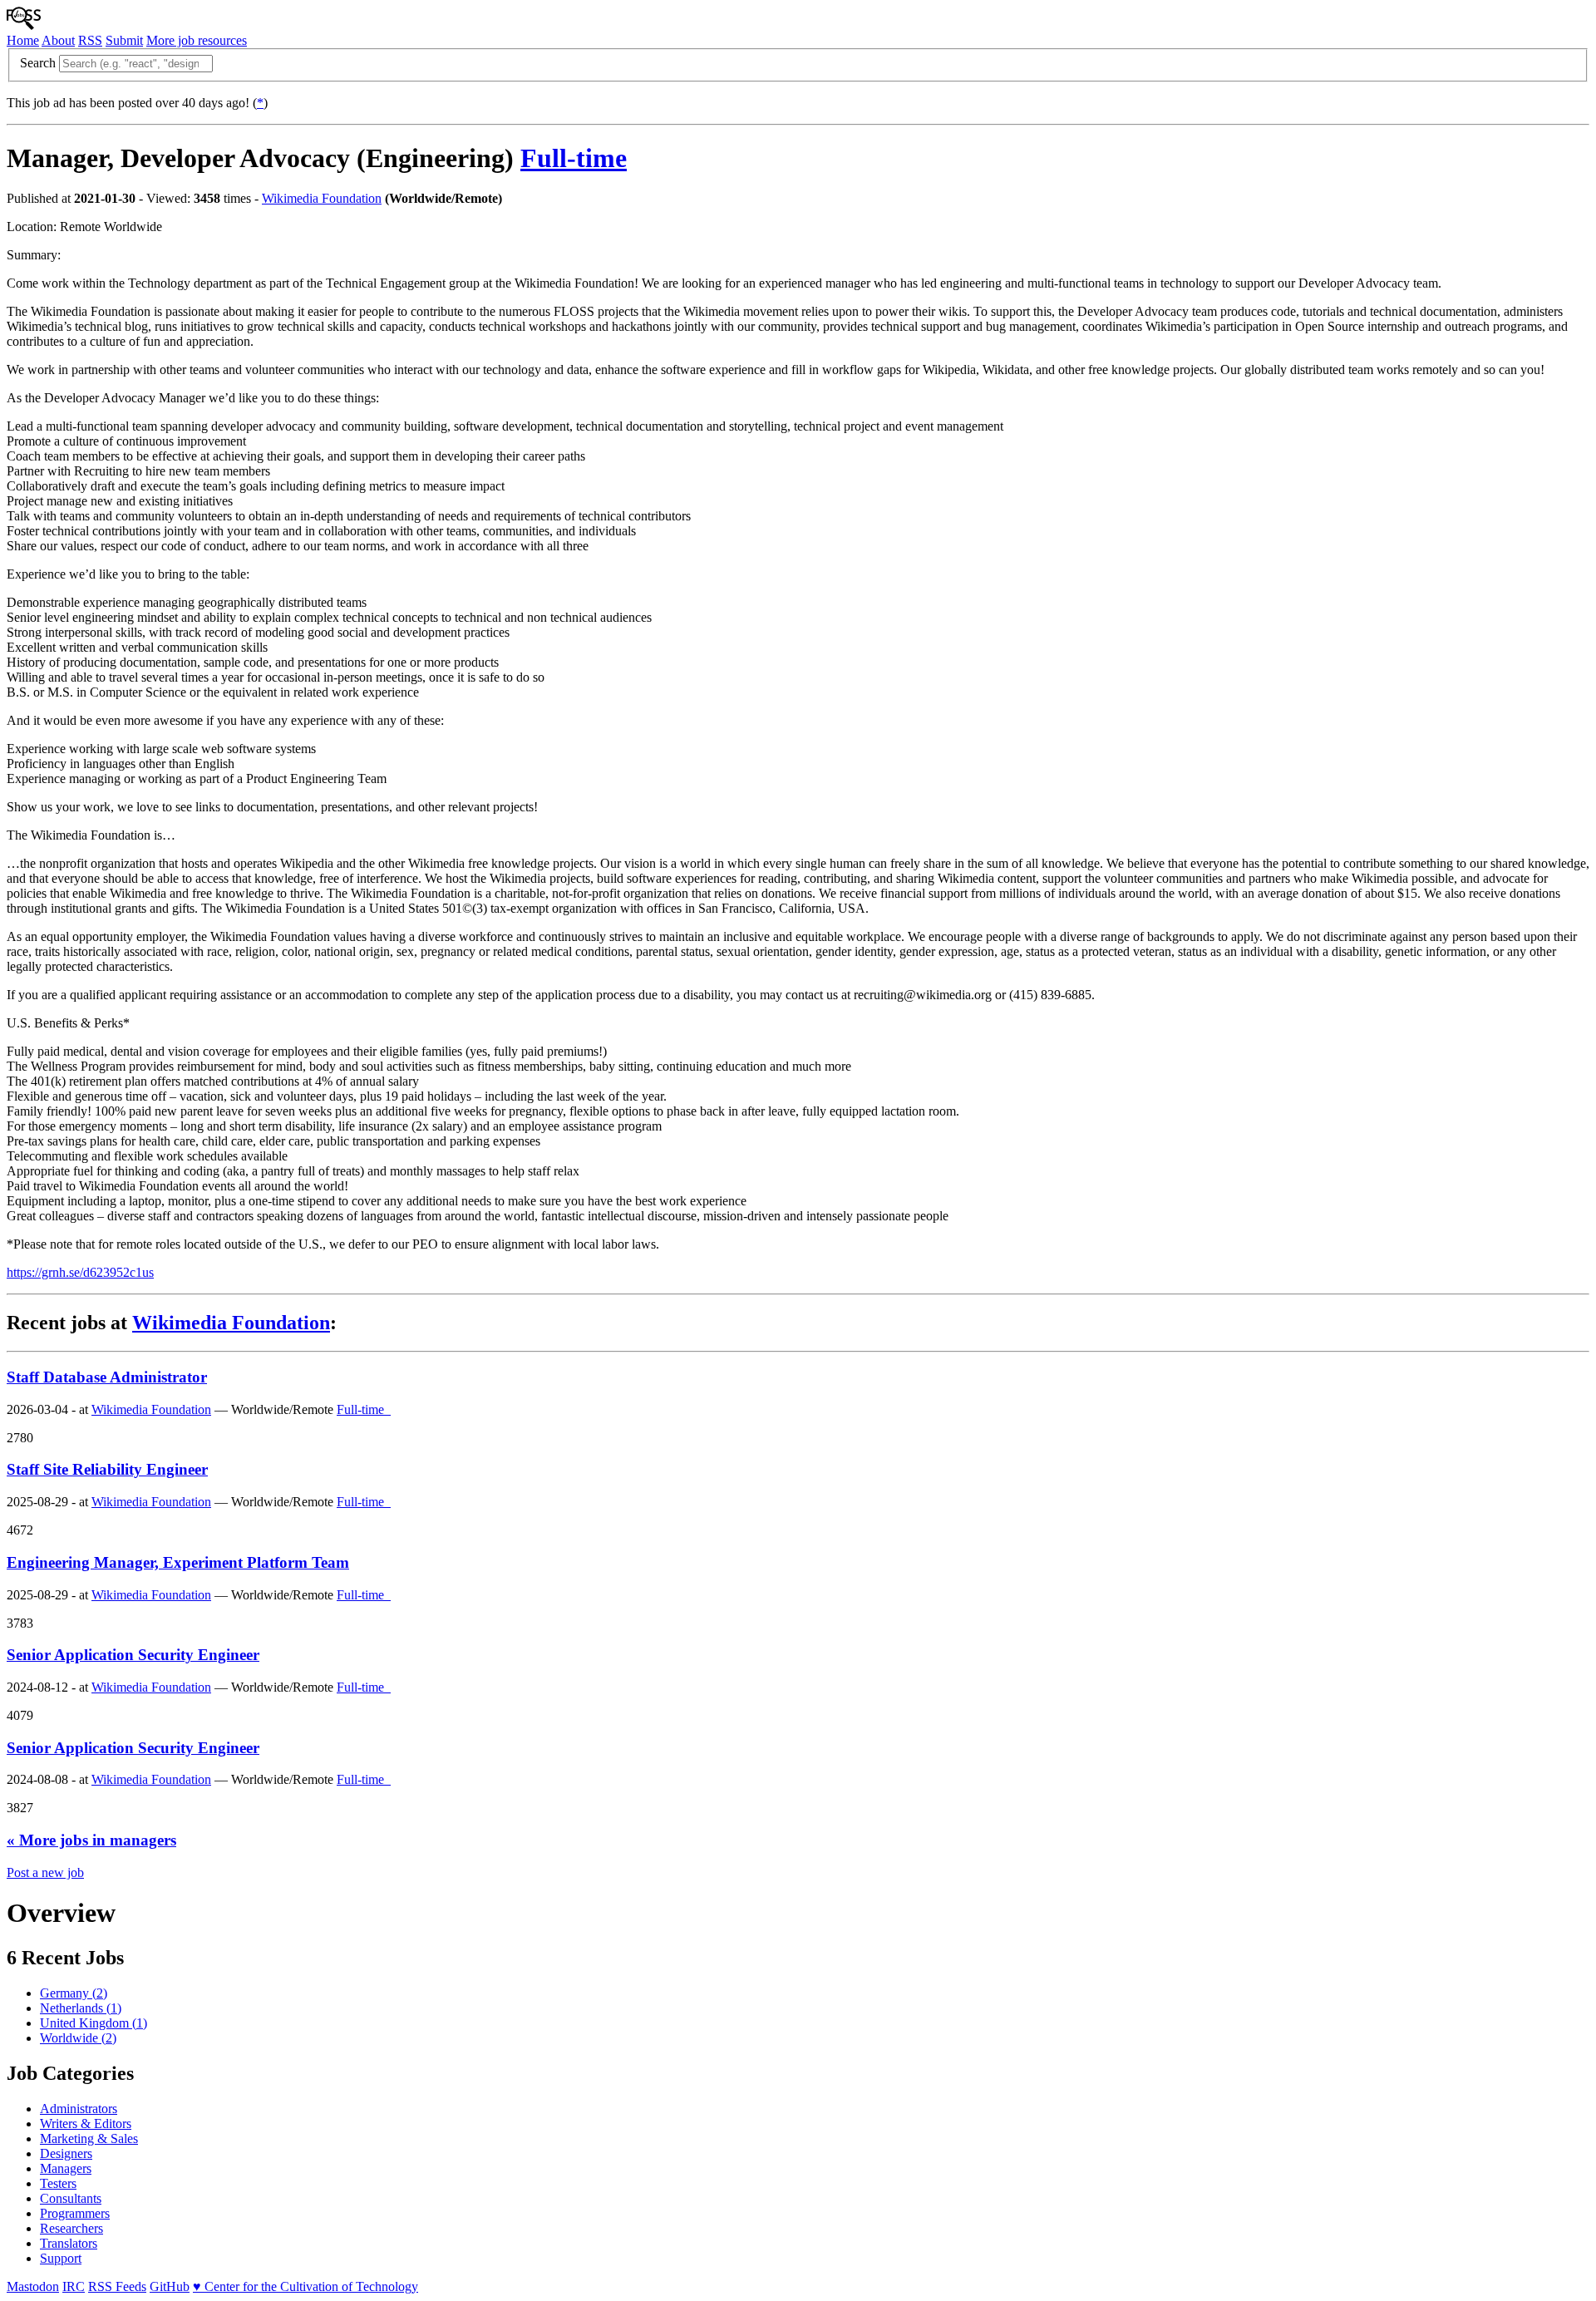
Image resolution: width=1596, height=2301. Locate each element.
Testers (58, 2183)
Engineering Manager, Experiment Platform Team (178, 1562)
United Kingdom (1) (94, 2023)
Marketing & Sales (89, 2138)
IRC (74, 2286)
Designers (66, 2153)
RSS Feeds (117, 2286)
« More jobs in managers (91, 1840)
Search (38, 63)
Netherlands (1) (81, 2008)
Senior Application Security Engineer (133, 1655)
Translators (69, 2243)
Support (61, 2258)
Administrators (79, 2109)
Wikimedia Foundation (322, 198)
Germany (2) (74, 1993)
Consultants (71, 2198)
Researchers (71, 2228)
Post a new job (45, 1872)
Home (23, 40)
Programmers (75, 2213)
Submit (124, 40)
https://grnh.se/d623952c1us (80, 1272)
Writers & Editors (86, 2124)
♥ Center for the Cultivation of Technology (305, 2286)
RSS (90, 40)
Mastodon (33, 2286)
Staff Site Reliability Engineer (107, 1469)
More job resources (197, 40)
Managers (66, 2168)
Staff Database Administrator (107, 1377)
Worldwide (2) (78, 2038)
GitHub (170, 2286)
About (58, 40)
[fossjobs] (24, 25)
